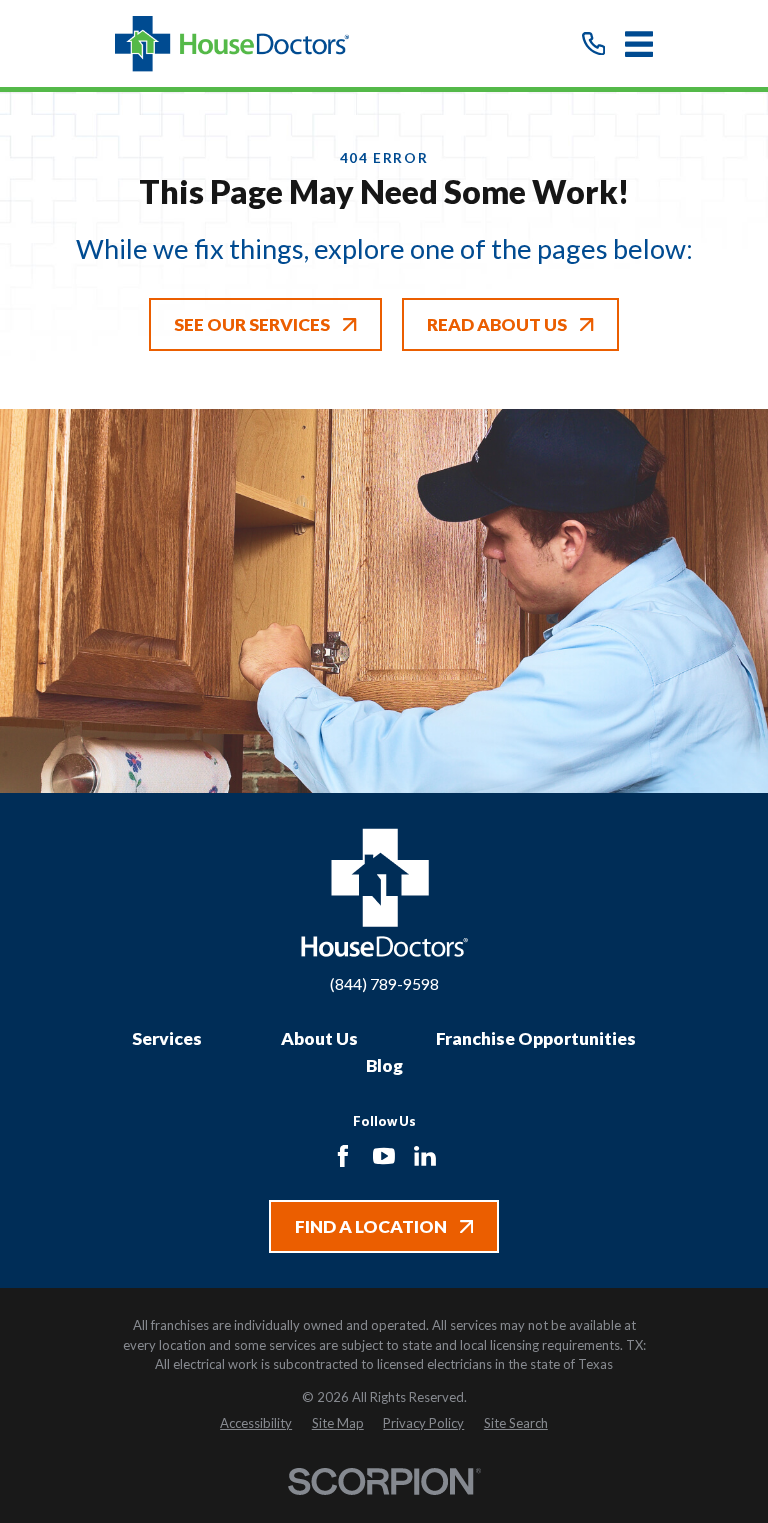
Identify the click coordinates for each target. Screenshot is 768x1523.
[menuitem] (256, 1424)
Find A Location (371, 1226)
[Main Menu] (639, 44)
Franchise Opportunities (536, 1038)
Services (167, 1038)
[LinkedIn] (425, 1156)
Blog (384, 1065)
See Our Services (252, 324)
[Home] (232, 44)
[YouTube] (384, 1156)
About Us (319, 1038)
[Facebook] (343, 1156)
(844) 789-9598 (384, 985)
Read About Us (497, 324)
